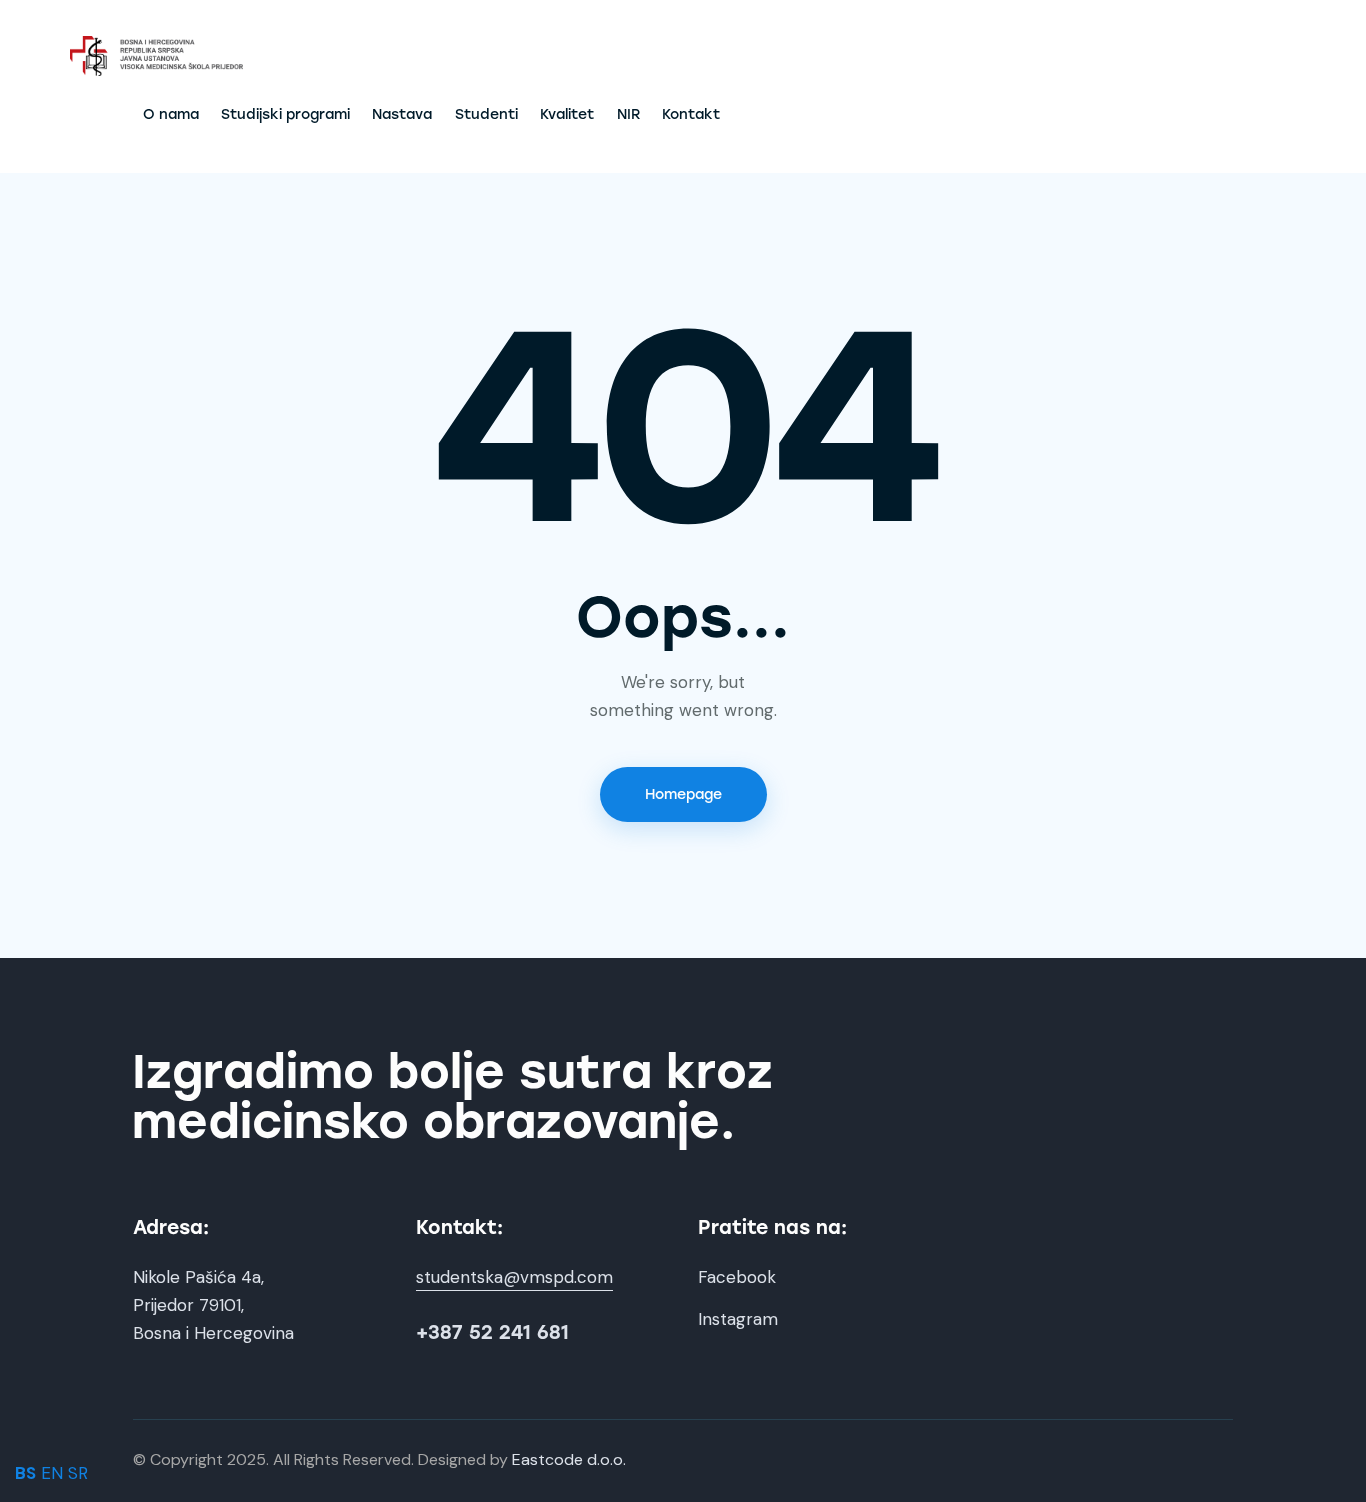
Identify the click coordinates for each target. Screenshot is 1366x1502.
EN (52, 1473)
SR (78, 1473)
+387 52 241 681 (492, 1332)
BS (25, 1473)
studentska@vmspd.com (514, 1277)
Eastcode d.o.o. (569, 1459)
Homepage (683, 794)
